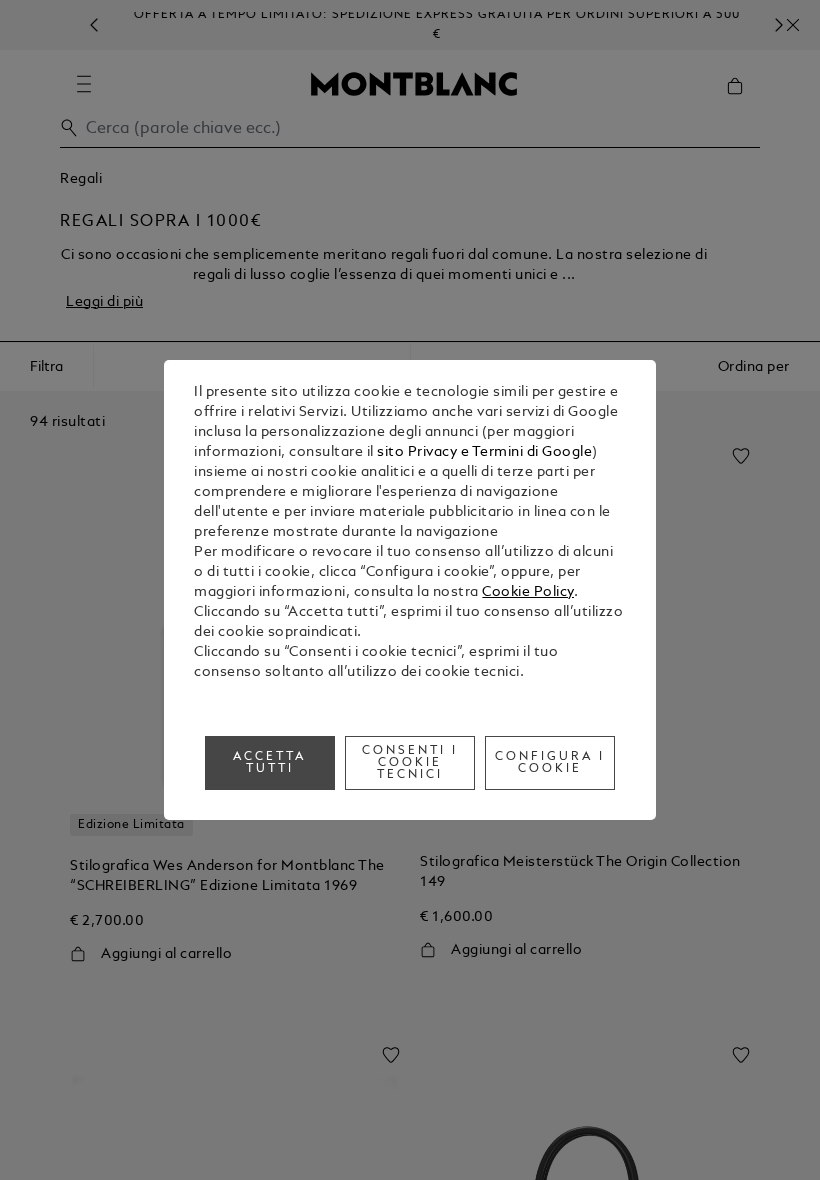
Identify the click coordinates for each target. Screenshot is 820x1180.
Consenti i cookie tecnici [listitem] (410, 763)
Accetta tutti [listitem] (269, 763)
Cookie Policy (528, 592)
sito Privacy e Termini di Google (484, 452)
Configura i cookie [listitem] (550, 763)
